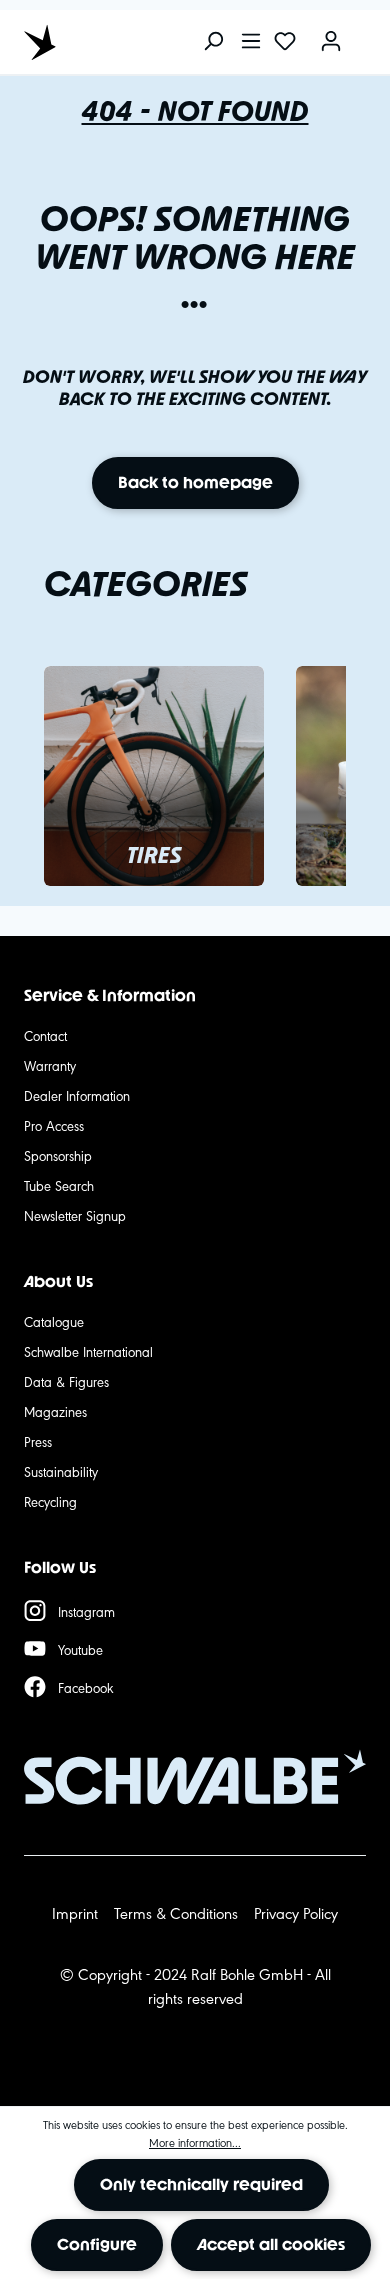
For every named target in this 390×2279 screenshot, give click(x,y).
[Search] (213, 42)
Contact (45, 1035)
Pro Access (54, 1125)
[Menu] (251, 42)
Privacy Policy (296, 1912)
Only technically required (201, 2184)
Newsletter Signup (75, 1215)
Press (38, 1441)
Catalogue (54, 1321)
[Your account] (331, 42)
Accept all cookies (271, 2244)
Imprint (75, 1912)
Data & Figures (66, 1381)
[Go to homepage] (114, 42)
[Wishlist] (285, 42)
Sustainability (61, 1471)
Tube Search (59, 1185)
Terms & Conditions (176, 1912)
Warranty (50, 1065)
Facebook (86, 1687)
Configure (97, 2244)
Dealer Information (77, 1095)
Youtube (80, 1649)
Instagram (86, 1611)
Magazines (55, 1411)
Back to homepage (195, 482)
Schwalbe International (88, 1351)
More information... (195, 2142)
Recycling (50, 1501)
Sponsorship (58, 1155)
